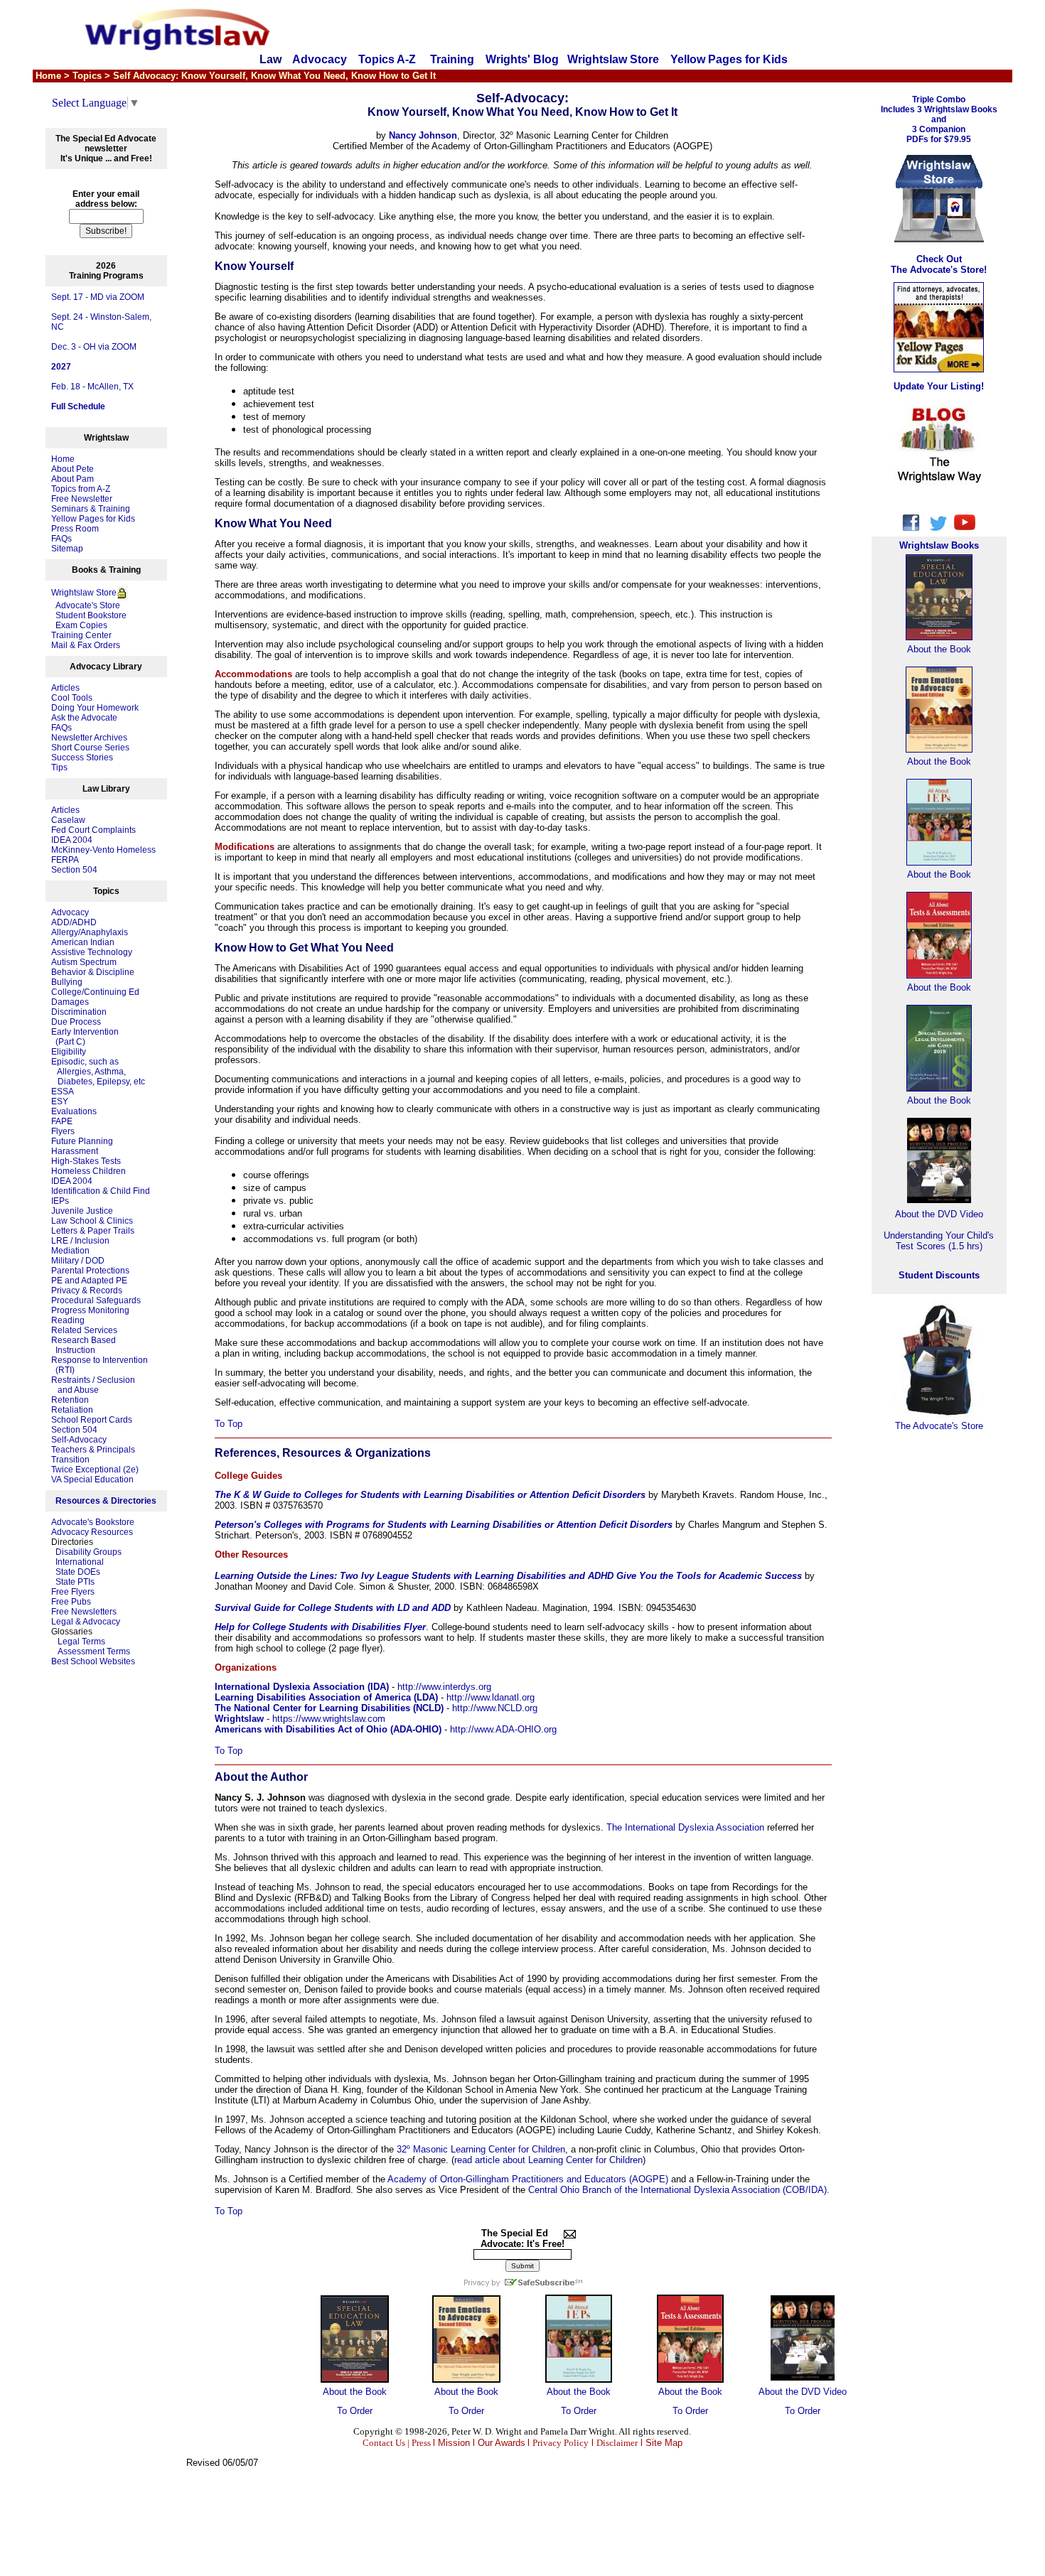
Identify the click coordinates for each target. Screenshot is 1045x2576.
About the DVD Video (803, 2392)
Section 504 (74, 870)
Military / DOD (78, 1261)
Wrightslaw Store (613, 59)
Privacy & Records (87, 1290)
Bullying (67, 982)
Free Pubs (71, 1602)
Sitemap (67, 549)
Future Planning (82, 1141)
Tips (59, 767)
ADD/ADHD (74, 922)
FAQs (61, 539)
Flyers (63, 1131)
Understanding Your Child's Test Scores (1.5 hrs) (939, 1241)
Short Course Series (90, 748)
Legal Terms (81, 1642)
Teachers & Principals (93, 1450)
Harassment (75, 1151)
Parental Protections (90, 1271)
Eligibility (69, 1052)
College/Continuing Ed (95, 992)
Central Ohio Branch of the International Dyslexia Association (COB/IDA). (679, 2190)
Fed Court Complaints (93, 830)
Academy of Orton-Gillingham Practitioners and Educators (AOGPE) (528, 2179)
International (80, 1562)
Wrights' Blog (522, 59)
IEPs (60, 1201)
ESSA (63, 1092)
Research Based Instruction (84, 1345)
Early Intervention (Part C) (85, 1037)
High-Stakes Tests (86, 1161)
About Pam (73, 479)
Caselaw (68, 820)
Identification (76, 1191)
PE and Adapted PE (89, 1281)
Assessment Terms (94, 1651)
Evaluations (74, 1111)
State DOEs (78, 1572)
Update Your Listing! (939, 386)
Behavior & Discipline (93, 972)
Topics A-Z (388, 59)
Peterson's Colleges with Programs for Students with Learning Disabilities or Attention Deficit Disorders (444, 1525)
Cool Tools (72, 698)
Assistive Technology (92, 952)
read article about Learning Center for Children (548, 2160)
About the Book (355, 2392)
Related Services (84, 1330)
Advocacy (320, 59)
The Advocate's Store (939, 1426)
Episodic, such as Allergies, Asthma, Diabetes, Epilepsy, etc (98, 1072)
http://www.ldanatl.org (491, 1697)
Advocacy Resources (92, 1532)
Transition (70, 1460)
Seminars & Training (91, 509)
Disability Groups (89, 1552)
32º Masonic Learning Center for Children (481, 2149)
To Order (355, 2411)
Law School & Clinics (92, 1221)
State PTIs (75, 1582)
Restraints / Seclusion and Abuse (93, 1385)
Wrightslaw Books (939, 545)
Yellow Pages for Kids (729, 59)
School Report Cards (92, 1420)
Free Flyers (73, 1592)
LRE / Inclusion (80, 1241)
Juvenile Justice (82, 1211)
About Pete (73, 469)
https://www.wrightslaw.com (329, 1719)
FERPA (65, 860)
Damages (70, 1002)
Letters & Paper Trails (93, 1231)
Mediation (70, 1251)
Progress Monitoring (90, 1310)
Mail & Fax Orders (86, 645)
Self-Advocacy (79, 1440)
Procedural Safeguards (96, 1300)
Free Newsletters (84, 1612)
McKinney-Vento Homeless (103, 850)
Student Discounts (939, 1275)
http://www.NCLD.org (495, 1708)
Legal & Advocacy (86, 1622)
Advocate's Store (86, 605)
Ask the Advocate (84, 718)
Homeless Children (89, 1171)
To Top (229, 1424)
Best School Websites (93, 1661)
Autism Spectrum (84, 962)
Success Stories (82, 758)
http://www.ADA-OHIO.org (503, 1729)
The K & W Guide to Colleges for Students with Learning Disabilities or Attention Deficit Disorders (430, 1495)
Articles (65, 688)
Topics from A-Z (81, 489)
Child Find (130, 1191)
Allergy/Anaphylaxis (90, 932)
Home (63, 459)
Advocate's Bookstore (93, 1522)
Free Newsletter (82, 499)
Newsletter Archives (89, 738)
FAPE (62, 1121)
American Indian (83, 942)
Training (452, 59)
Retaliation (72, 1410)
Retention (70, 1400)
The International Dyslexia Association (685, 1827)
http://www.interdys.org (444, 1687)
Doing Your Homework (95, 708)
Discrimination (79, 1012)
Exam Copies (79, 625)
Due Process (76, 1022)
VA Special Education (92, 1480)
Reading (68, 1320)
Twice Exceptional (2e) (95, 1470)
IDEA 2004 (72, 840)
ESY (60, 1101)
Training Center (81, 635)
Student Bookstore (91, 615)
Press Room (75, 529)
